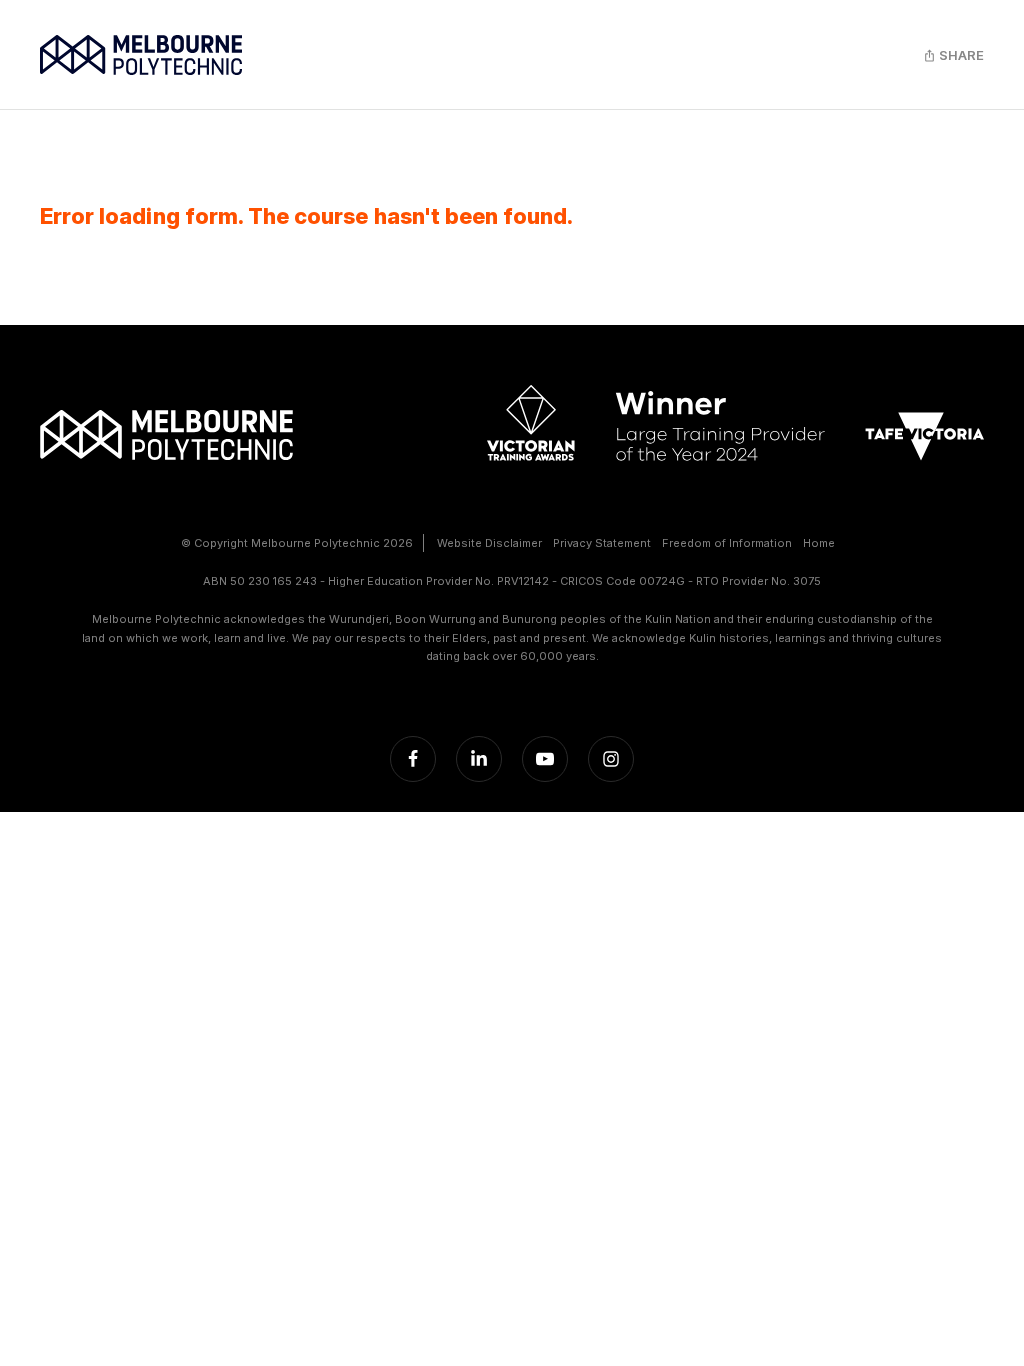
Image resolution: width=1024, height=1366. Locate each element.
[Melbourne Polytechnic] (141, 55)
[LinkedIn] (479, 759)
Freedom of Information (727, 543)
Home (819, 543)
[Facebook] (413, 759)
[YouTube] (545, 759)
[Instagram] (611, 759)
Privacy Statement (602, 543)
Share (960, 55)
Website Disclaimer (489, 543)
